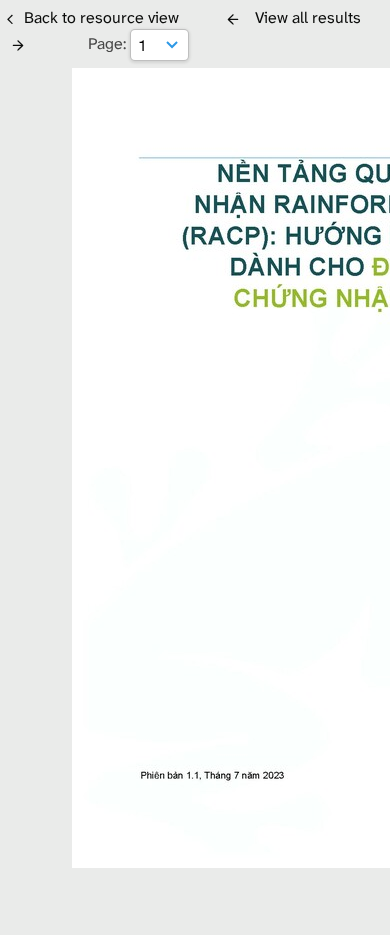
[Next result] (18, 45)
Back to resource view (101, 17)
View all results (308, 17)
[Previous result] (233, 19)
